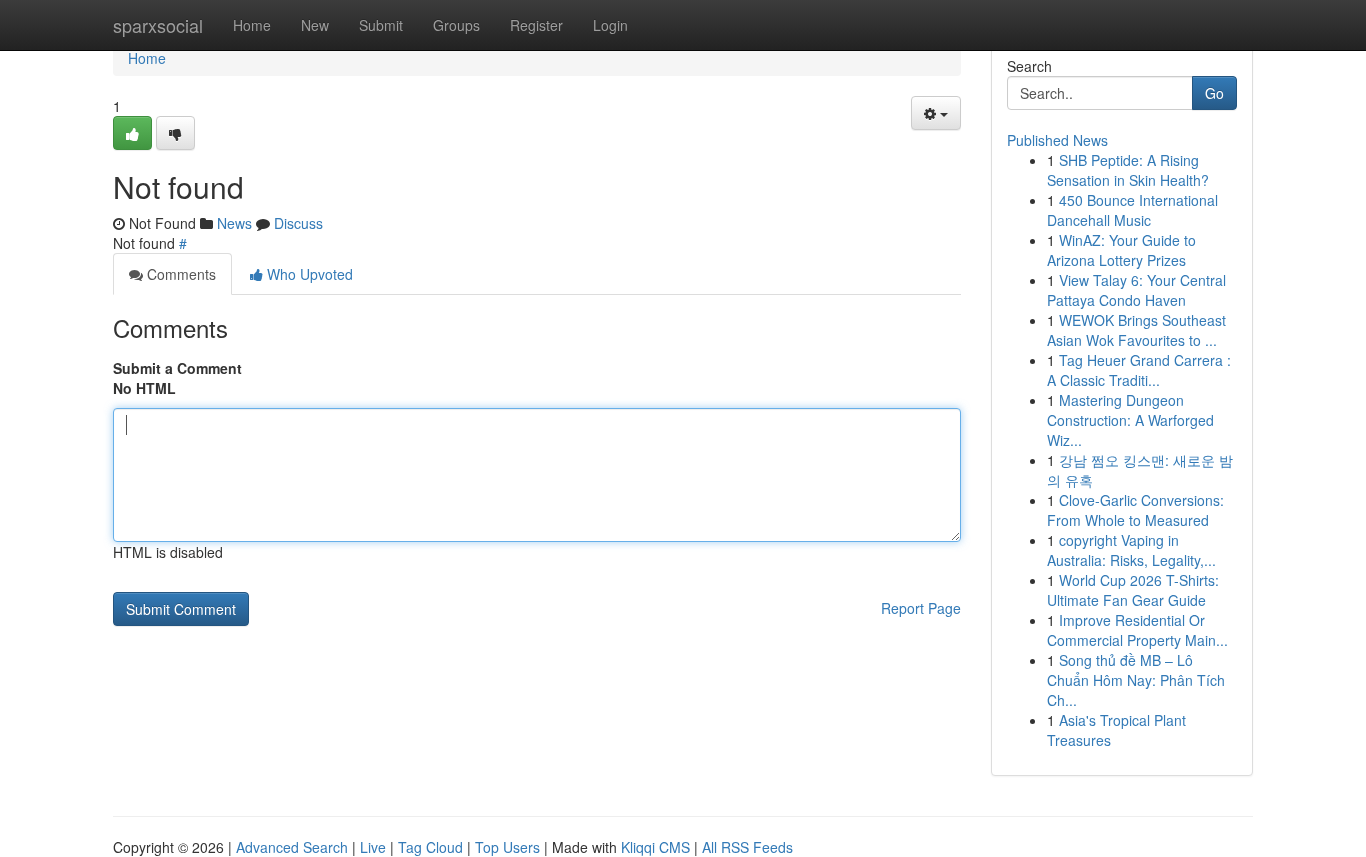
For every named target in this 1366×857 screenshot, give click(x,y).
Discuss (298, 223)
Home (252, 25)
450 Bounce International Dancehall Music (1132, 210)
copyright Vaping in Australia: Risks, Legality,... (1131, 550)
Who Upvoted (308, 274)
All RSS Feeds (747, 847)
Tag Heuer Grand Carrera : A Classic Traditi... (1139, 370)
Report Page (921, 608)
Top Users (507, 847)
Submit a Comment (177, 368)
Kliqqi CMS (655, 847)
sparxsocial (158, 25)
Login (610, 25)
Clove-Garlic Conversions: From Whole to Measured (1135, 510)
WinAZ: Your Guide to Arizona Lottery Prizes (1121, 250)
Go (1214, 93)
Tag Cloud (430, 847)
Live (373, 847)
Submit (381, 25)
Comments (179, 274)
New (315, 25)
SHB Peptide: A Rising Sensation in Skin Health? (1128, 170)
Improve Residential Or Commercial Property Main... (1137, 630)
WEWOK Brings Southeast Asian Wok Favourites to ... (1136, 330)
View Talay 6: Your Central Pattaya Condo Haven (1136, 290)
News (234, 223)
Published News (1057, 140)
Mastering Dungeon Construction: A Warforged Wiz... (1130, 420)
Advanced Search (292, 847)
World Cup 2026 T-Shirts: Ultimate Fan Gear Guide (1133, 590)
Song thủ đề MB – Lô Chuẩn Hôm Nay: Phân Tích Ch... (1136, 680)
